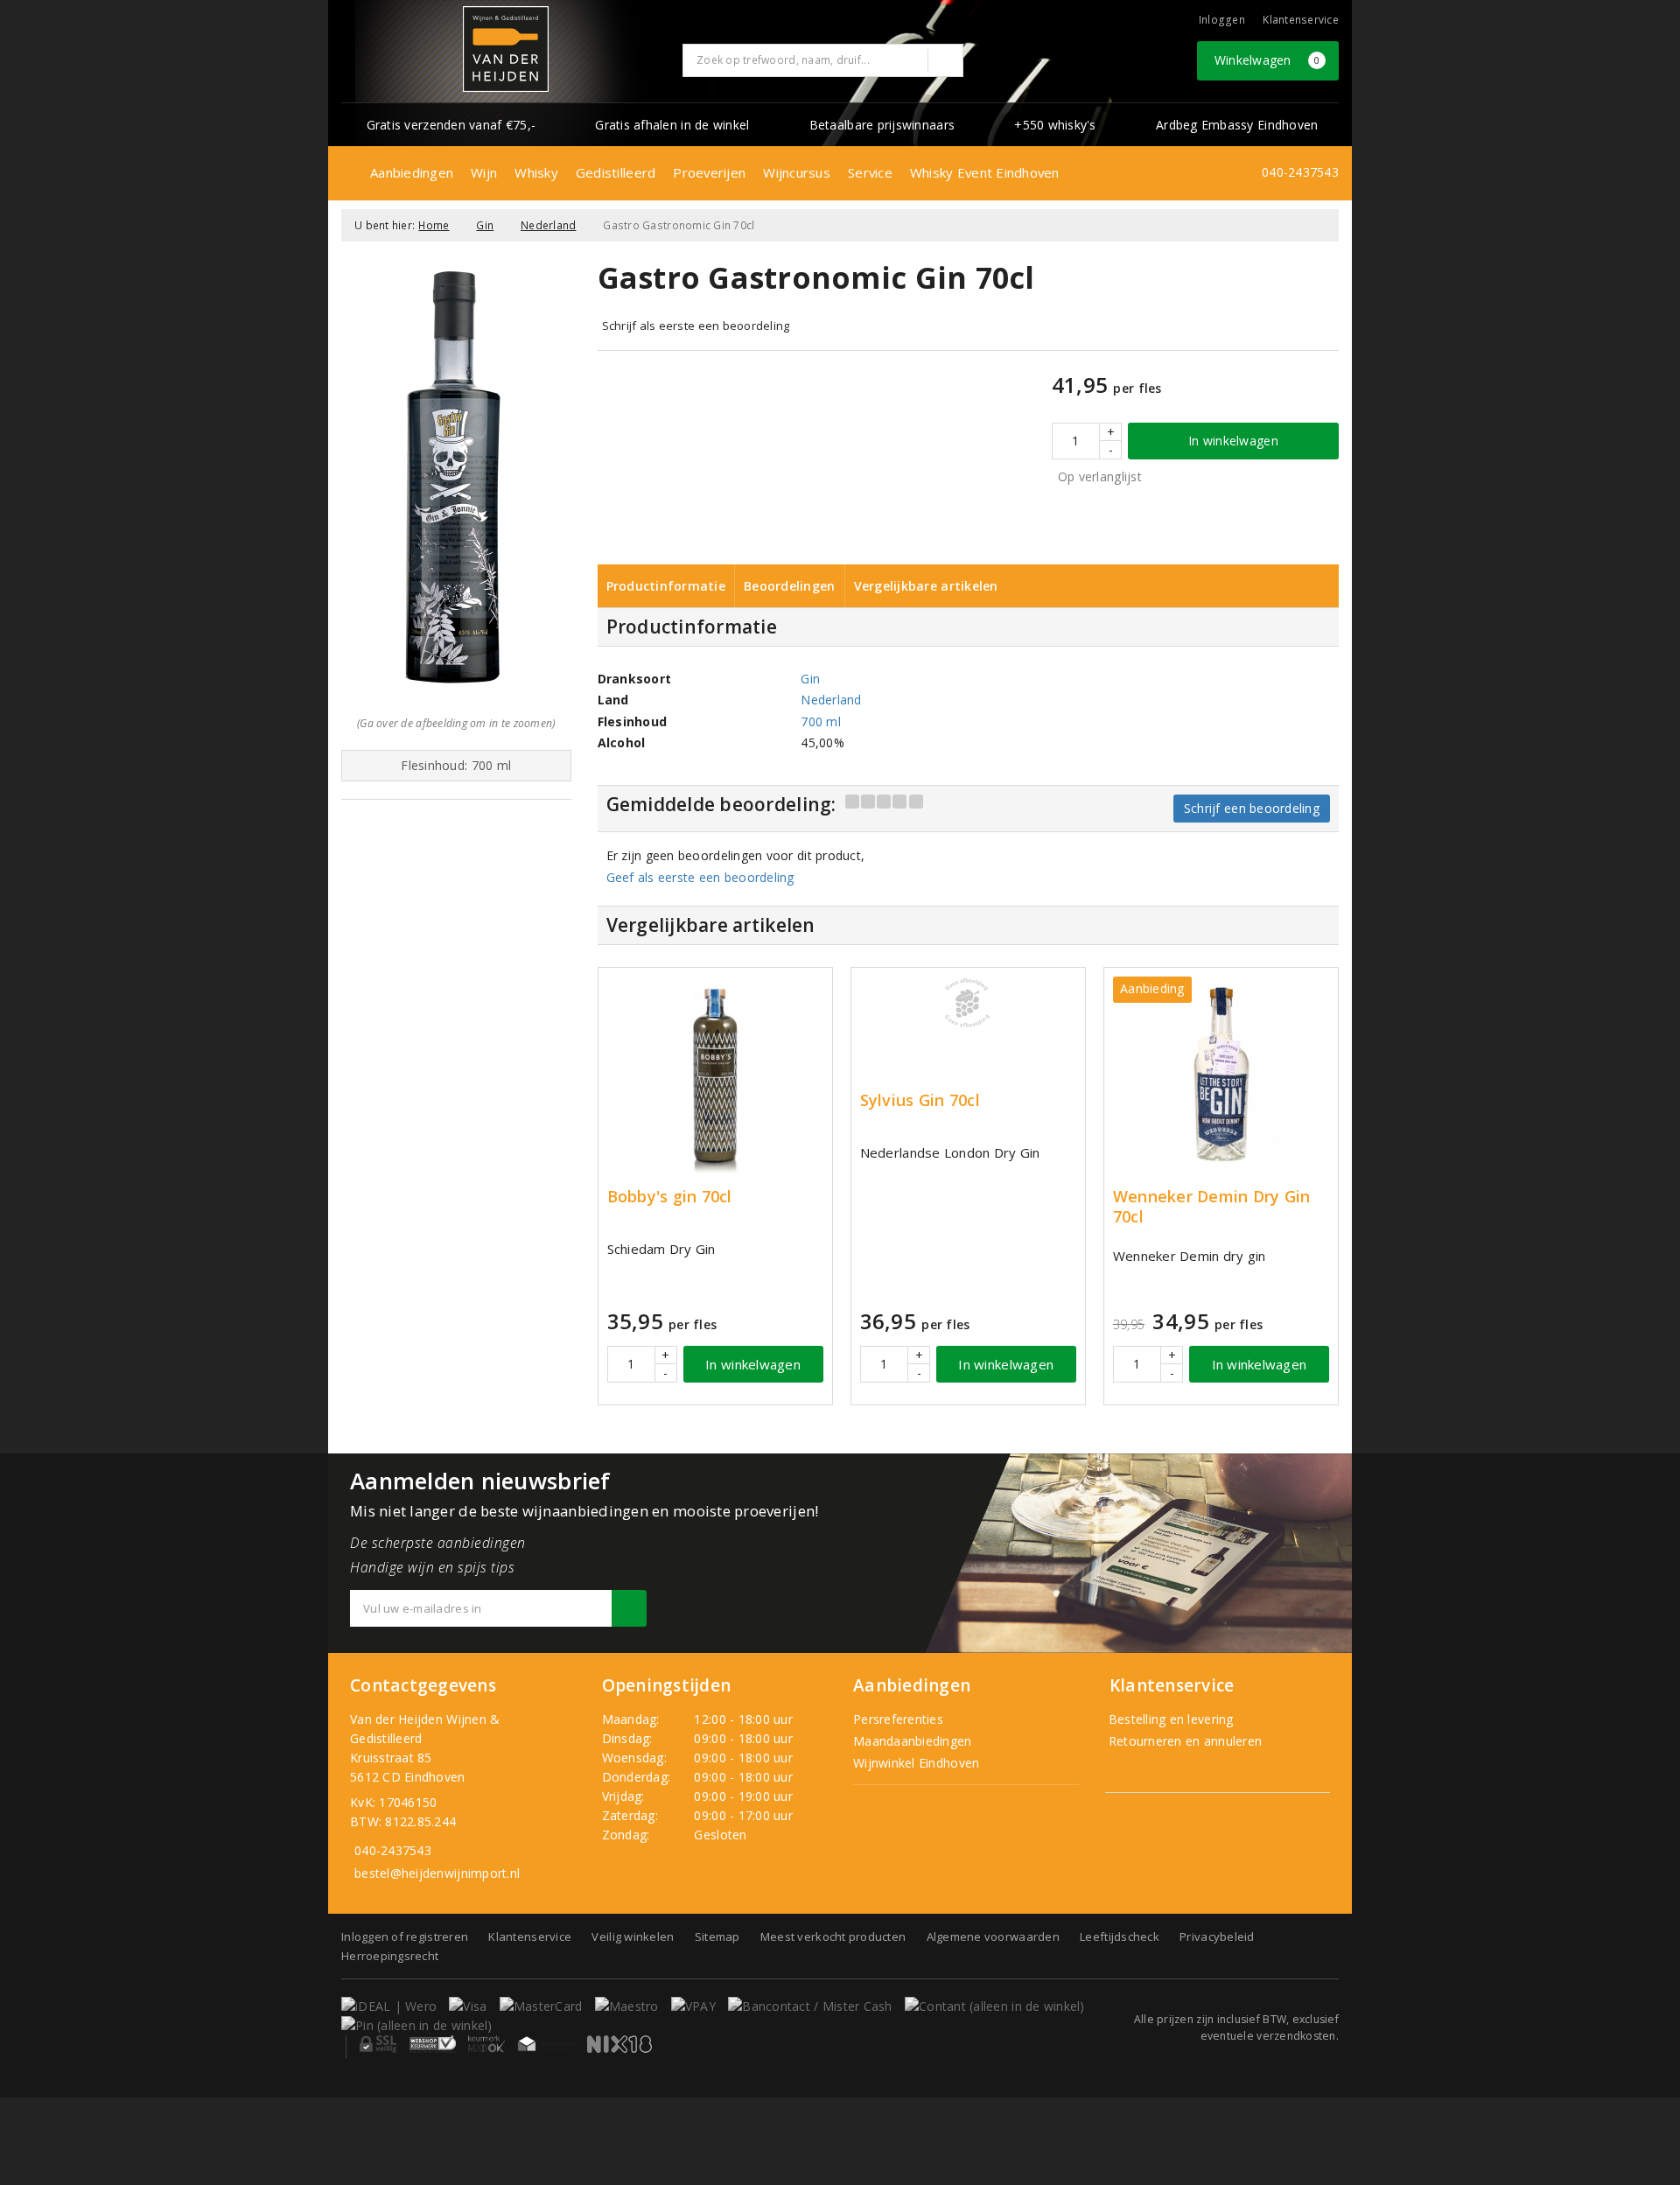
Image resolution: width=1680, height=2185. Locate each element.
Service (870, 172)
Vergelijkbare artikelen (926, 586)
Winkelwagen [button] (1267, 60)
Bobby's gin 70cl (670, 1197)
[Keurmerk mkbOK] (486, 2044)
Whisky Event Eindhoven (985, 172)
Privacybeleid (1217, 1936)
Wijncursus (797, 172)
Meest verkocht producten (833, 1936)
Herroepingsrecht (390, 1956)
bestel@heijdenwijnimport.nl (437, 1873)
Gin (485, 225)
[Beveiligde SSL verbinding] (433, 2044)
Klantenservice (1301, 20)
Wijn (484, 172)
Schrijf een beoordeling (1252, 808)
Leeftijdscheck (1120, 1936)
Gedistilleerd (616, 172)
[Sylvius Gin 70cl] (968, 1003)
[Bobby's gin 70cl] (715, 1075)
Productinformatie (666, 586)
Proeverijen (709, 172)
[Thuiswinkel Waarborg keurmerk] (546, 2044)
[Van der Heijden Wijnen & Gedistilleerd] (506, 49)
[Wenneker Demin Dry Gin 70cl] (1221, 1075)
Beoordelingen (789, 586)
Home (434, 225)
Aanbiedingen (412, 172)
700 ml (821, 721)
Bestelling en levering (1169, 1719)
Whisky (536, 172)
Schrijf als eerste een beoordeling (696, 326)
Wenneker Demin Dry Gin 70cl (1212, 1207)
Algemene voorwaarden (993, 1936)
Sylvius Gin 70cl (920, 1100)
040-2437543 (1300, 172)
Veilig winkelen (633, 1936)
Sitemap (717, 1936)
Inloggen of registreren (405, 1936)
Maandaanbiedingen (913, 1741)
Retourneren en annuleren (1184, 1741)
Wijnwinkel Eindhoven (916, 1763)
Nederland (548, 225)
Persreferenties (898, 1719)
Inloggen (1222, 20)
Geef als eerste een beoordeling (700, 877)
